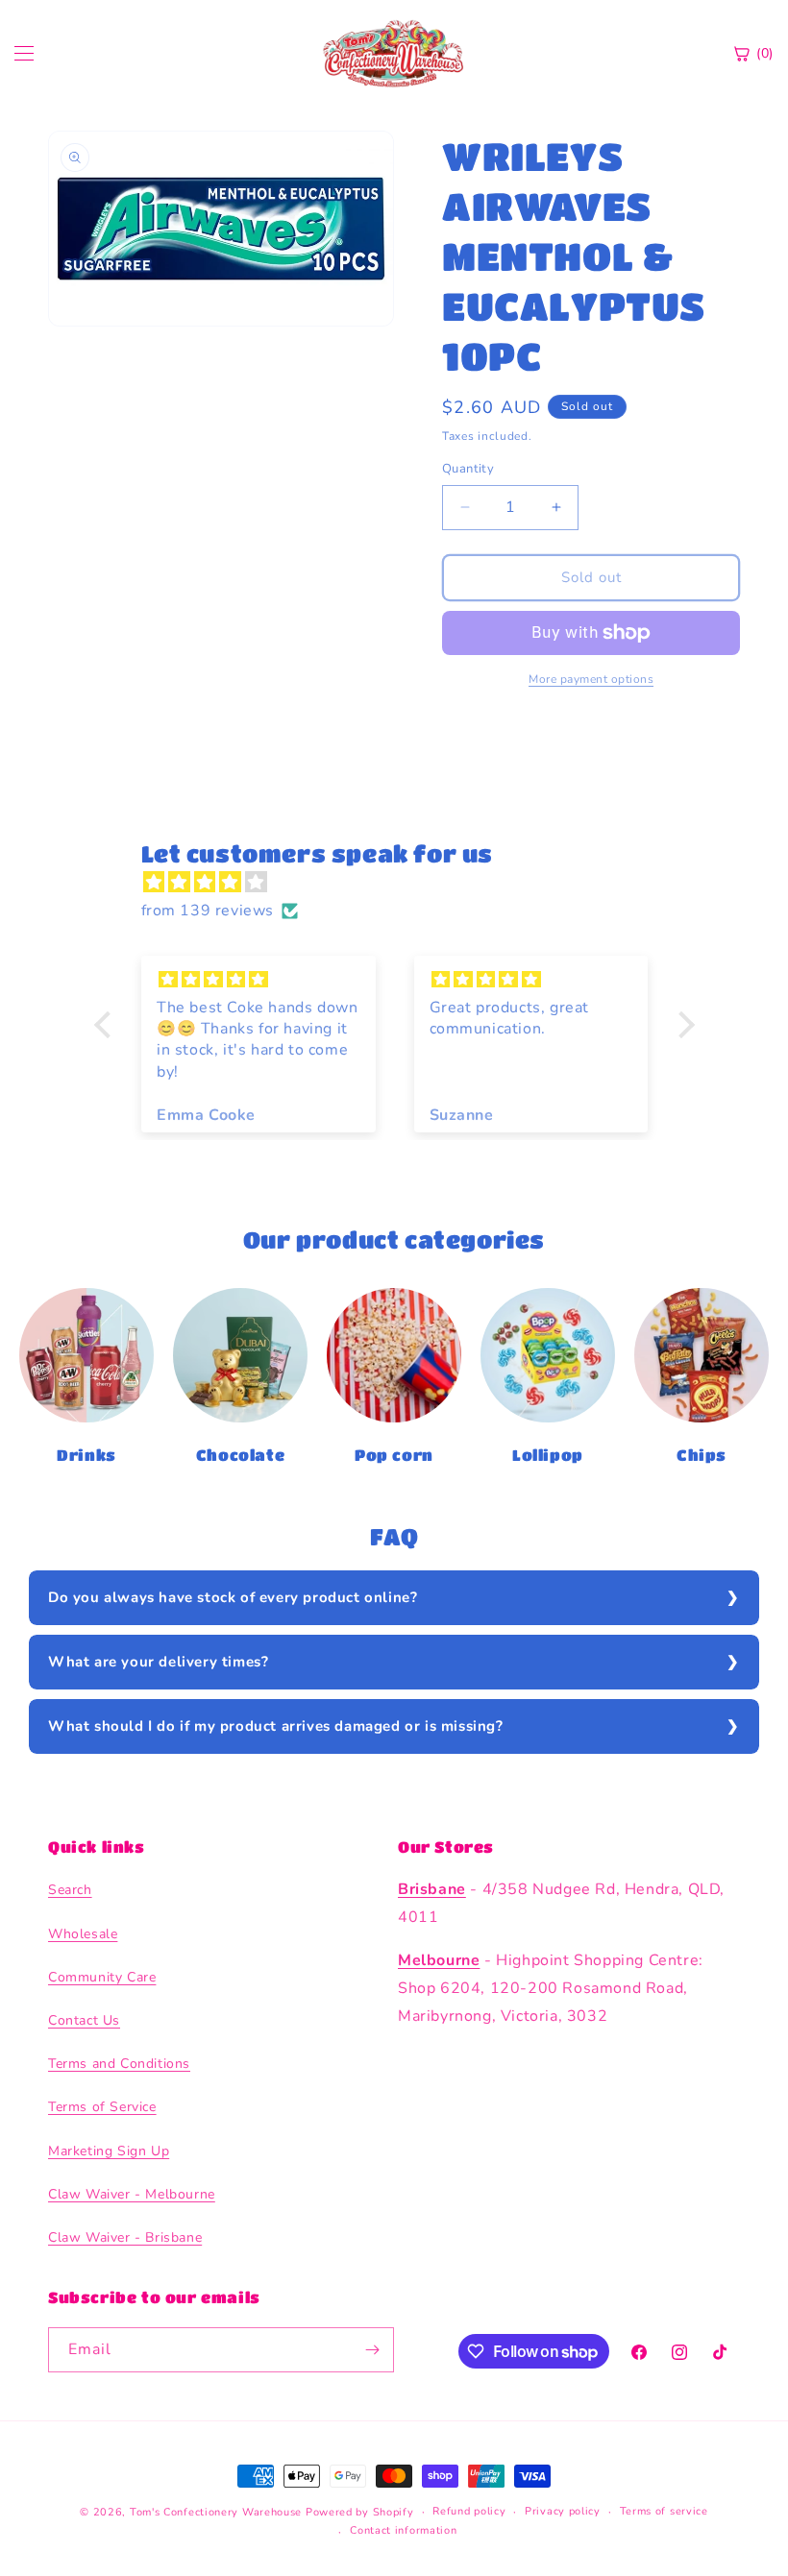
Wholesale (83, 1934)
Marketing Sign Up (109, 2151)
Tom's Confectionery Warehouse (216, 2512)
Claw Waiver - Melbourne (132, 2194)
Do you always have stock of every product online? (233, 1597)
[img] (404, 883)
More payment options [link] (591, 679)
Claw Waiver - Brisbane (125, 2237)
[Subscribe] (372, 2350)
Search (70, 1890)
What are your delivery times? (158, 1662)
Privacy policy (563, 2511)
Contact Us (84, 2020)
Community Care (102, 1977)
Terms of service (664, 2511)
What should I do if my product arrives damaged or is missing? (276, 1726)
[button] (107, 1025)
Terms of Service (102, 2107)
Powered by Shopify (360, 2512)
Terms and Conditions (119, 2064)
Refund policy (469, 2511)
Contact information (403, 2530)
